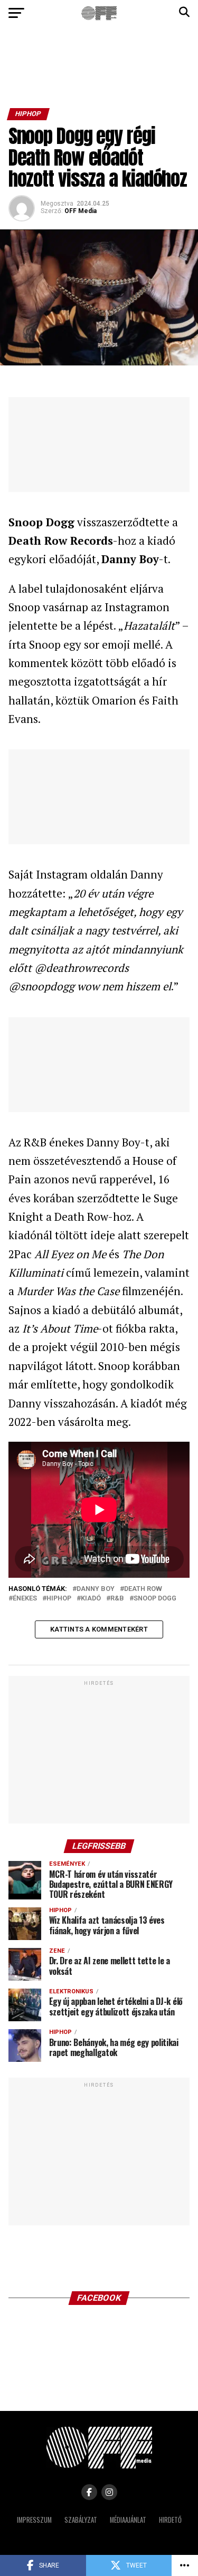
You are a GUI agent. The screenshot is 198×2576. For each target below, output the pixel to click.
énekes (25, 1599)
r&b (117, 1599)
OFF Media (81, 211)
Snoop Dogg (155, 1599)
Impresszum (34, 2520)
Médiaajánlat (128, 2520)
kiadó (91, 1599)
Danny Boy (96, 1589)
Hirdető (170, 2520)
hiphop (59, 1599)
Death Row (143, 1589)
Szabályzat (81, 2520)
